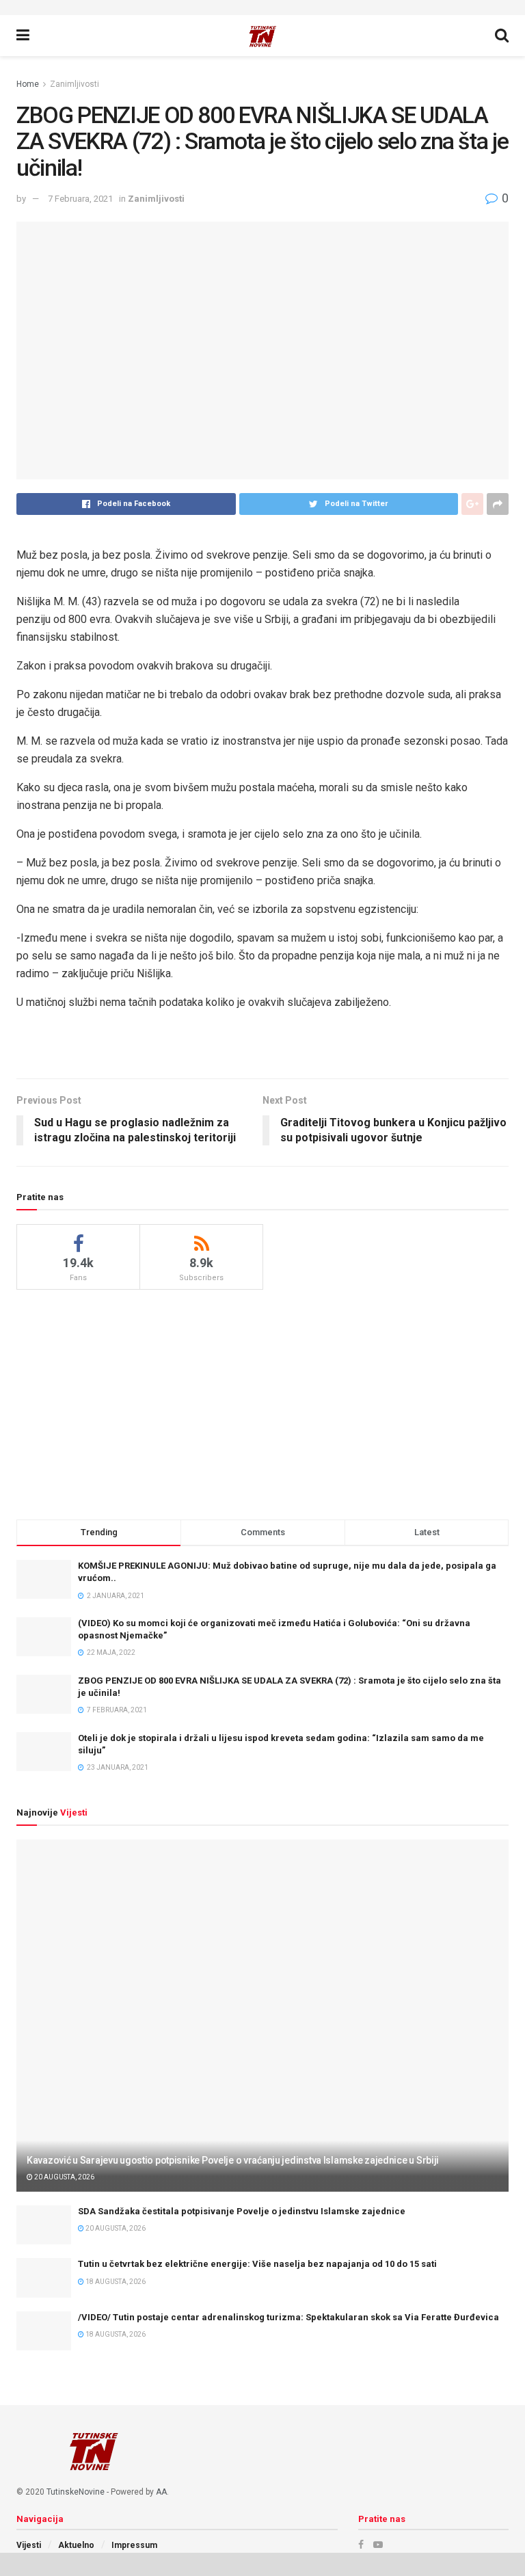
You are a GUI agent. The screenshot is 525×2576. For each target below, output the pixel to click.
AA (161, 2492)
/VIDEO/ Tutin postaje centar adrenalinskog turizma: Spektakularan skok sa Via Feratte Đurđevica (288, 2317)
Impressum (134, 2545)
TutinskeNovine (76, 2492)
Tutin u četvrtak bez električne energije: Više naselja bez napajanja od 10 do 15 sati (257, 2264)
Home (28, 84)
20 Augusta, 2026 (64, 2177)
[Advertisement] (262, 1403)
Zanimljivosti (75, 84)
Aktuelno (76, 2545)
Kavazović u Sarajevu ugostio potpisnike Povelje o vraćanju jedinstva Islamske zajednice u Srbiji (233, 2160)
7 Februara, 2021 (80, 199)
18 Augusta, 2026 (115, 2282)
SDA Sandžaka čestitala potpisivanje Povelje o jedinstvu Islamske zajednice (242, 2211)
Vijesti (29, 2545)
